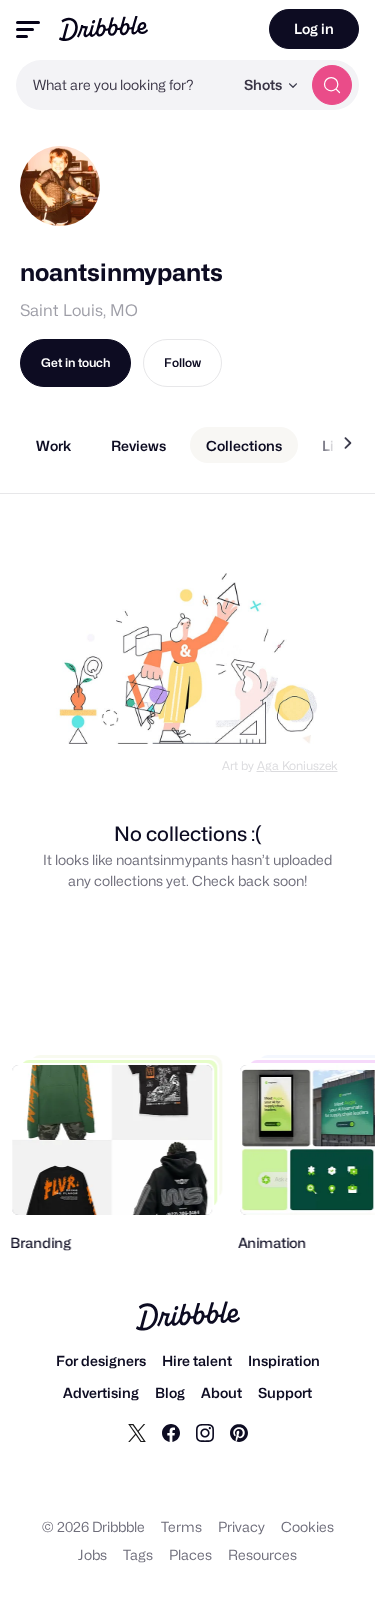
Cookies (307, 1526)
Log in (314, 28)
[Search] (332, 85)
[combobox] (124, 85)
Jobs (92, 1554)
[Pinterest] (239, 1432)
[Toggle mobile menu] (28, 29)
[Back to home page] (103, 28)
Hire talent (197, 1360)
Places (190, 1554)
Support (285, 1392)
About (221, 1392)
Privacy (241, 1526)
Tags (138, 1554)
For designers (101, 1360)
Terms (181, 1526)
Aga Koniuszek (297, 765)
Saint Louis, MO (79, 310)
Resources (262, 1554)
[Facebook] (171, 1432)
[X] (137, 1432)
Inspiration (284, 1360)
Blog (170, 1392)
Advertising (101, 1392)
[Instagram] (205, 1432)
